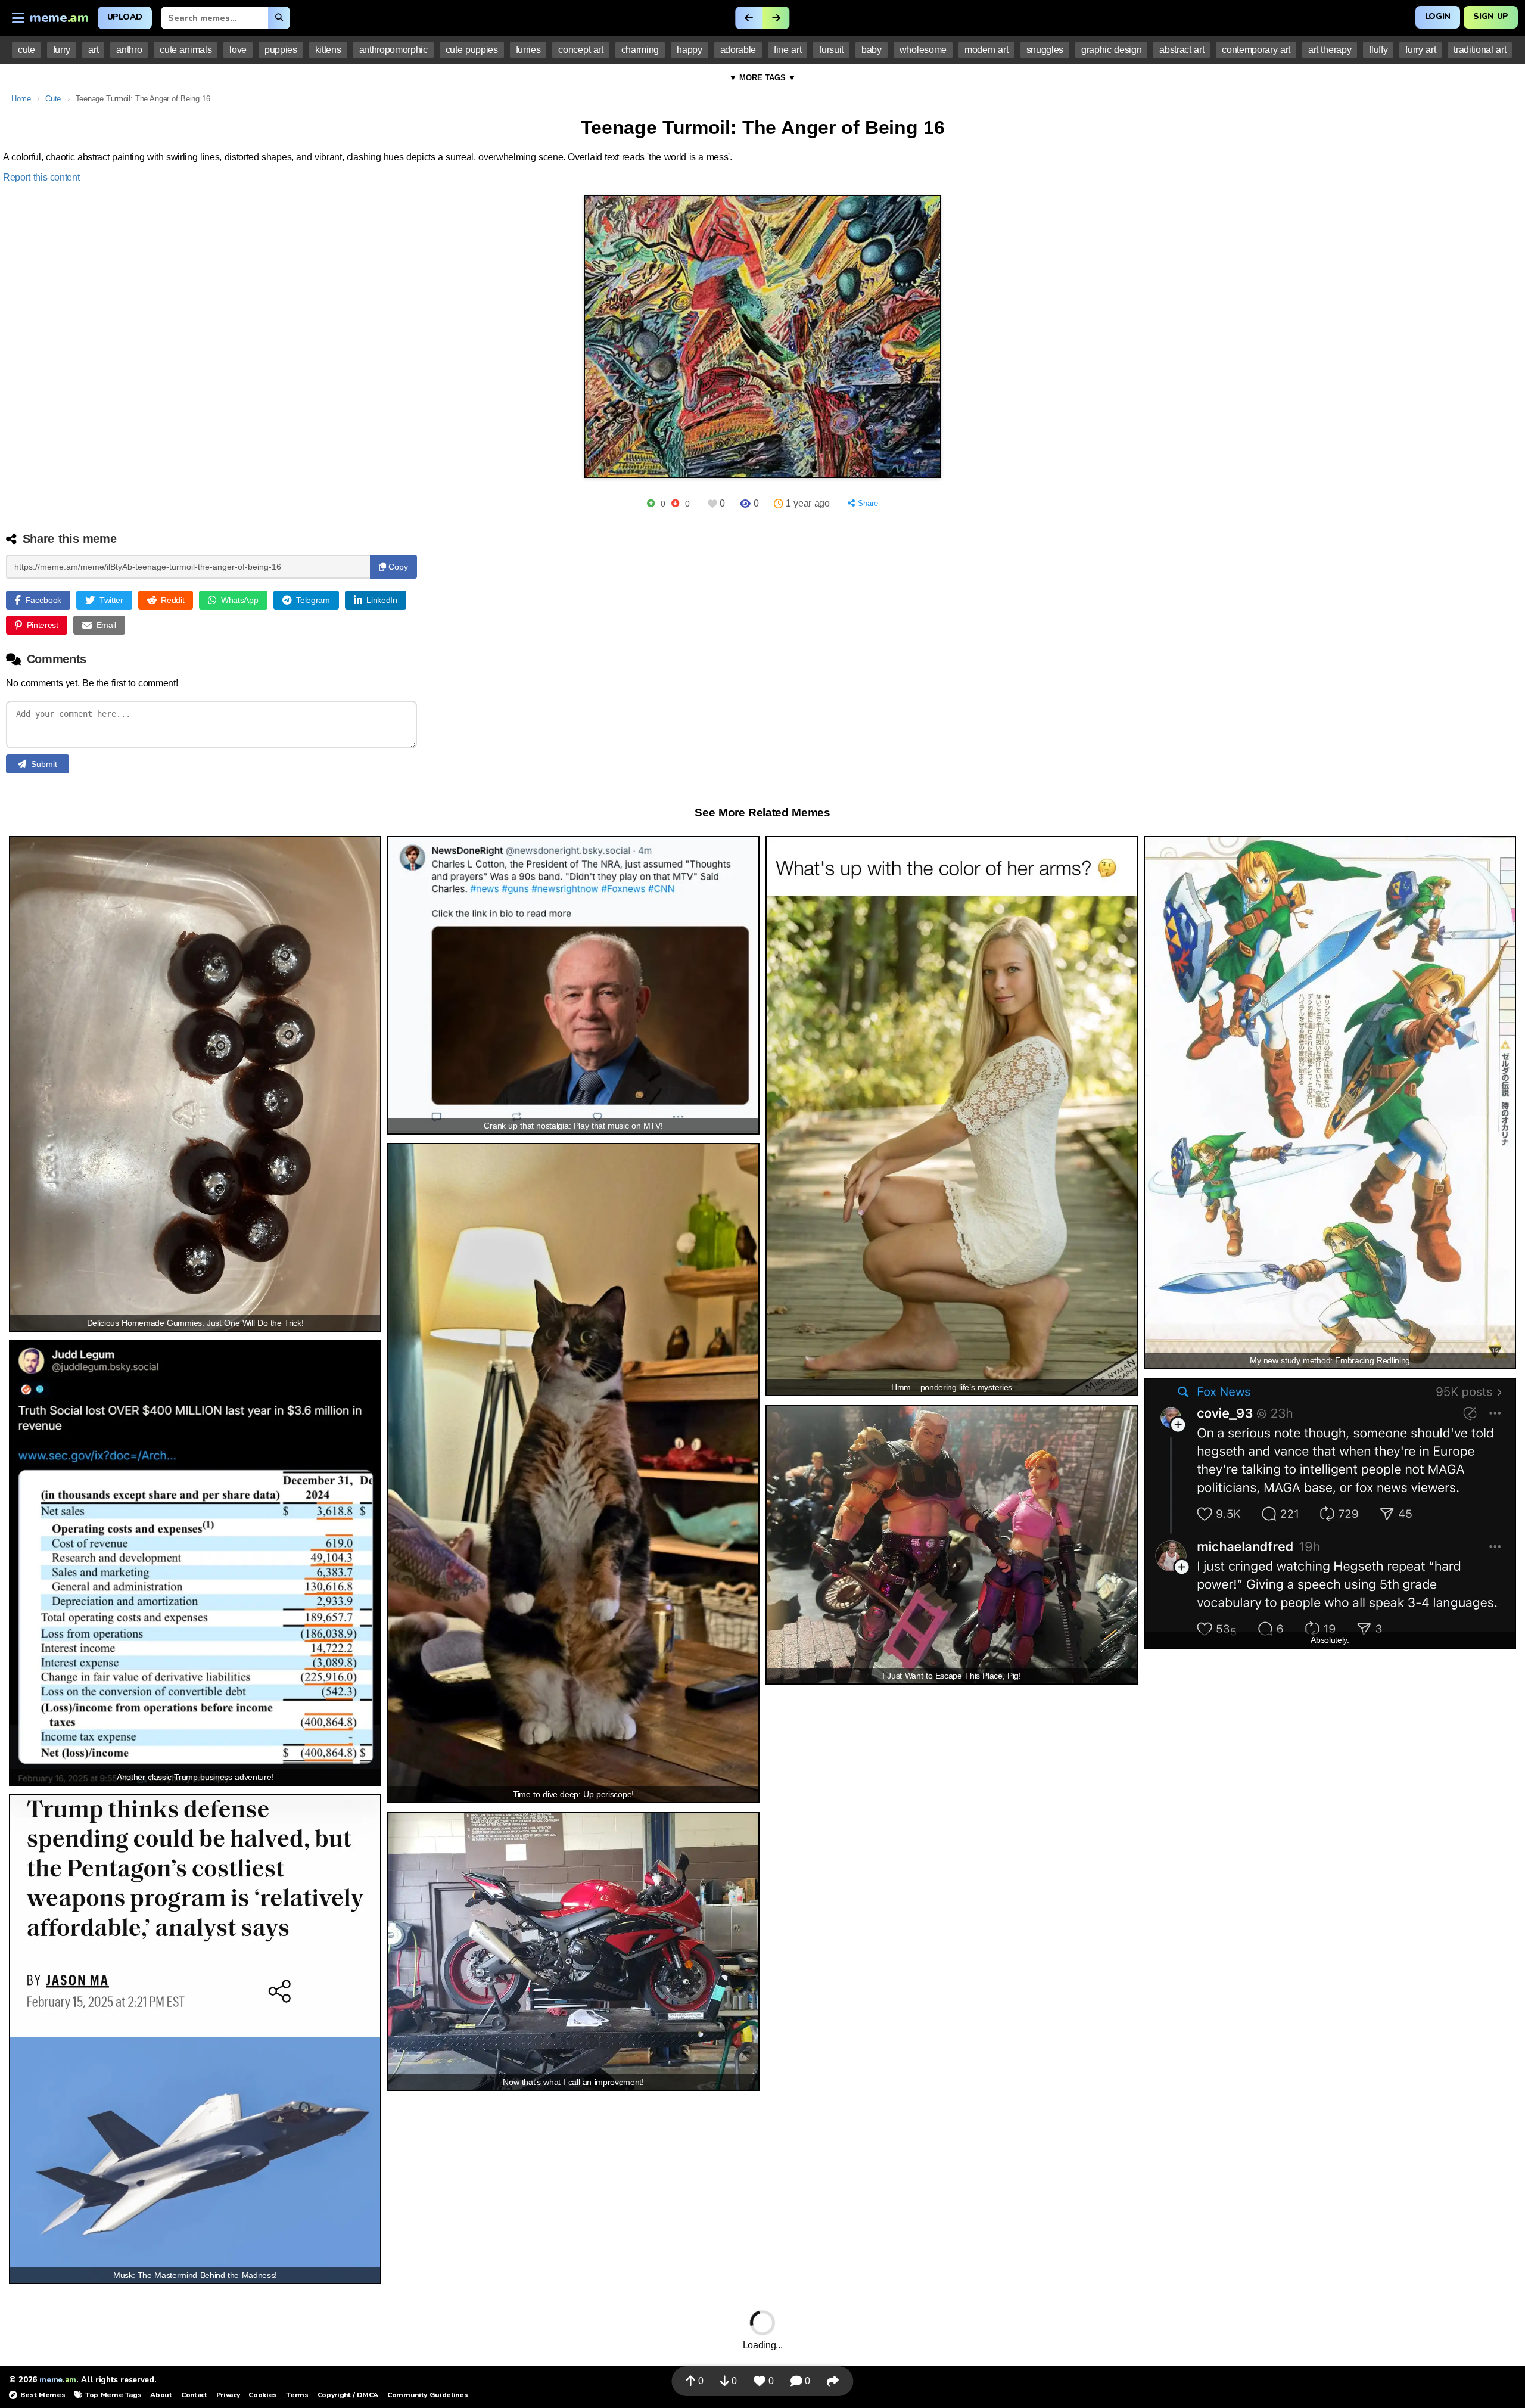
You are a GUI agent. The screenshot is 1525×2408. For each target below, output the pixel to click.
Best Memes (43, 2395)
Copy (397, 567)
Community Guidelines (427, 2395)
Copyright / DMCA (348, 2395)
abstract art (1182, 50)
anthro (129, 50)
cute (27, 50)
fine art (788, 50)
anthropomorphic (393, 50)
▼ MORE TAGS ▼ (762, 78)
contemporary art (1256, 50)
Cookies (263, 2395)
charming (640, 50)
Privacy (228, 2395)
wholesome (923, 50)
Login (1438, 16)
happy (689, 50)
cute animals (186, 50)
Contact (194, 2395)
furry (62, 50)
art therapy (1330, 50)
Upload (125, 17)
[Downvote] (675, 503)
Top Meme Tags (113, 2395)
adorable (738, 50)
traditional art (1480, 50)
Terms (297, 2395)
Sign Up (1491, 16)
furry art (1420, 50)
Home (21, 99)
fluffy (1378, 50)
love (238, 50)
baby (872, 50)
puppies (281, 50)
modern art (986, 50)
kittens (328, 50)
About (161, 2395)
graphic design (1111, 50)
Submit (44, 764)
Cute (53, 99)
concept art (581, 50)
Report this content (41, 177)
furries (528, 50)
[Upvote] (651, 503)
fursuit (831, 50)
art (93, 50)
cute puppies (472, 50)
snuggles (1045, 50)
